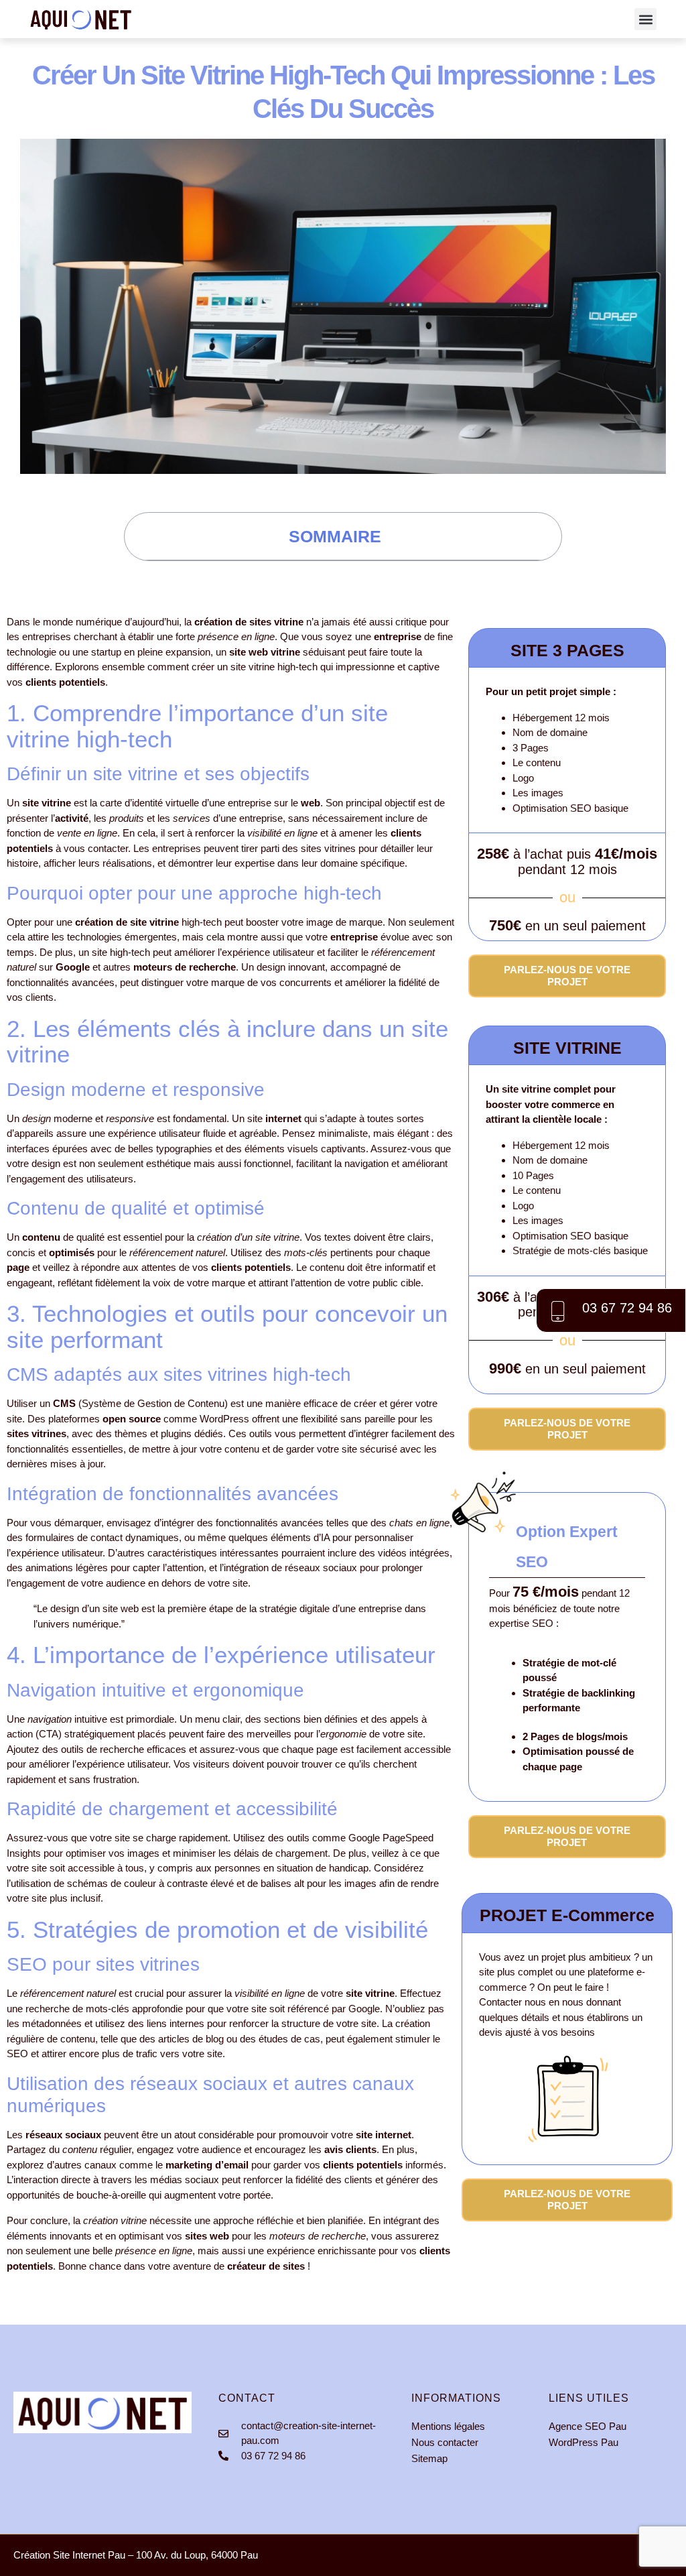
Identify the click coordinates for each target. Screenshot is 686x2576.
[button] (645, 19)
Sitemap (429, 2458)
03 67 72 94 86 (627, 1308)
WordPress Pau (585, 2442)
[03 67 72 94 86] (557, 1310)
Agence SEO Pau (588, 2426)
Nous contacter (445, 2442)
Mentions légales (448, 2426)
